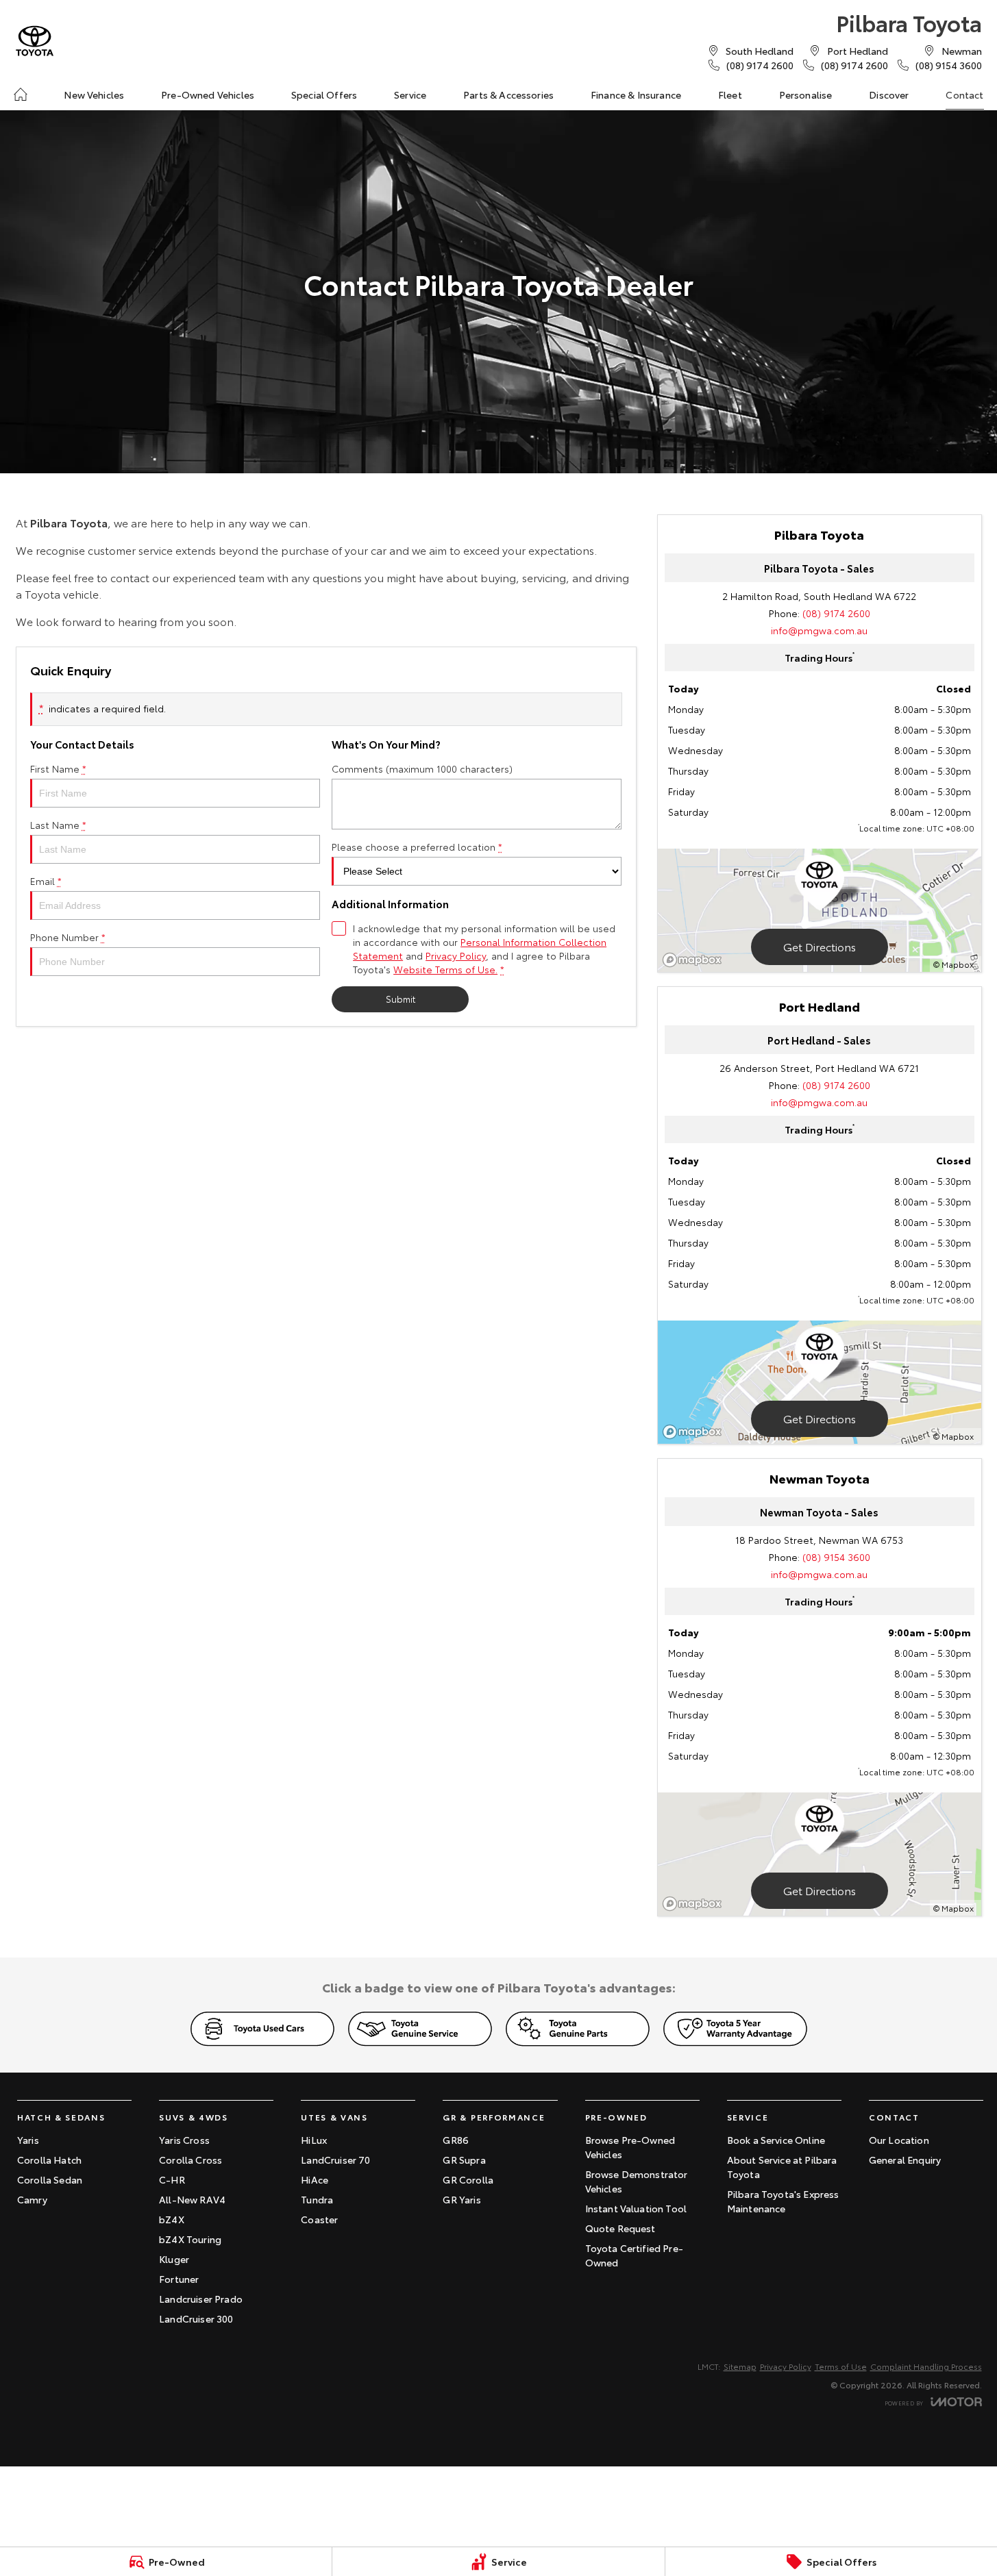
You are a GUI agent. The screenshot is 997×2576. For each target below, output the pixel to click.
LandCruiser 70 (335, 2160)
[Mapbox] (695, 960)
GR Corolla (468, 2179)
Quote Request (620, 2228)
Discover (889, 95)
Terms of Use (841, 2366)
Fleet (730, 95)
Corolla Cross (190, 2160)
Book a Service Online (776, 2140)
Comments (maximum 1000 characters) (422, 768)
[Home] (21, 95)
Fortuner (179, 2279)
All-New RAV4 (192, 2199)
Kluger (174, 2259)
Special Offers (324, 95)
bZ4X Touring (190, 2239)
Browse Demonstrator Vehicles (637, 2181)
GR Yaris (461, 2199)
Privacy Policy (456, 955)
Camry (32, 2199)
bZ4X (172, 2219)
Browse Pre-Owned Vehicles (630, 2147)
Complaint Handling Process (926, 2366)
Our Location (899, 2140)
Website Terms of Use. (445, 969)
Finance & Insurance (636, 95)
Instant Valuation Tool (636, 2208)
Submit (401, 999)
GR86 (456, 2140)
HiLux (314, 2140)
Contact (964, 95)
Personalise (806, 95)
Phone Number (68, 937)
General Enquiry (905, 2160)
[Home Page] (35, 41)
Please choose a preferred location (417, 847)
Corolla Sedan (50, 2179)
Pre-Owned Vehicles (208, 95)
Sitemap (740, 2366)
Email (46, 881)
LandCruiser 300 (196, 2318)
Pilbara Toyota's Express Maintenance (783, 2201)
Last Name (58, 825)
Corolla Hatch (49, 2160)
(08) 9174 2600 (836, 613)
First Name (58, 768)
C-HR (172, 2179)
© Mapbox (953, 964)
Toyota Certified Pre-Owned (634, 2255)
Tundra (317, 2199)
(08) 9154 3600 (836, 1557)
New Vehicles (94, 95)
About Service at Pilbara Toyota (782, 2167)
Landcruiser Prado (201, 2299)
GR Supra (464, 2160)
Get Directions (820, 946)
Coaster (319, 2219)
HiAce (315, 2179)
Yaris (28, 2140)
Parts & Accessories (508, 95)
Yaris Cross (184, 2140)
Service (410, 95)
